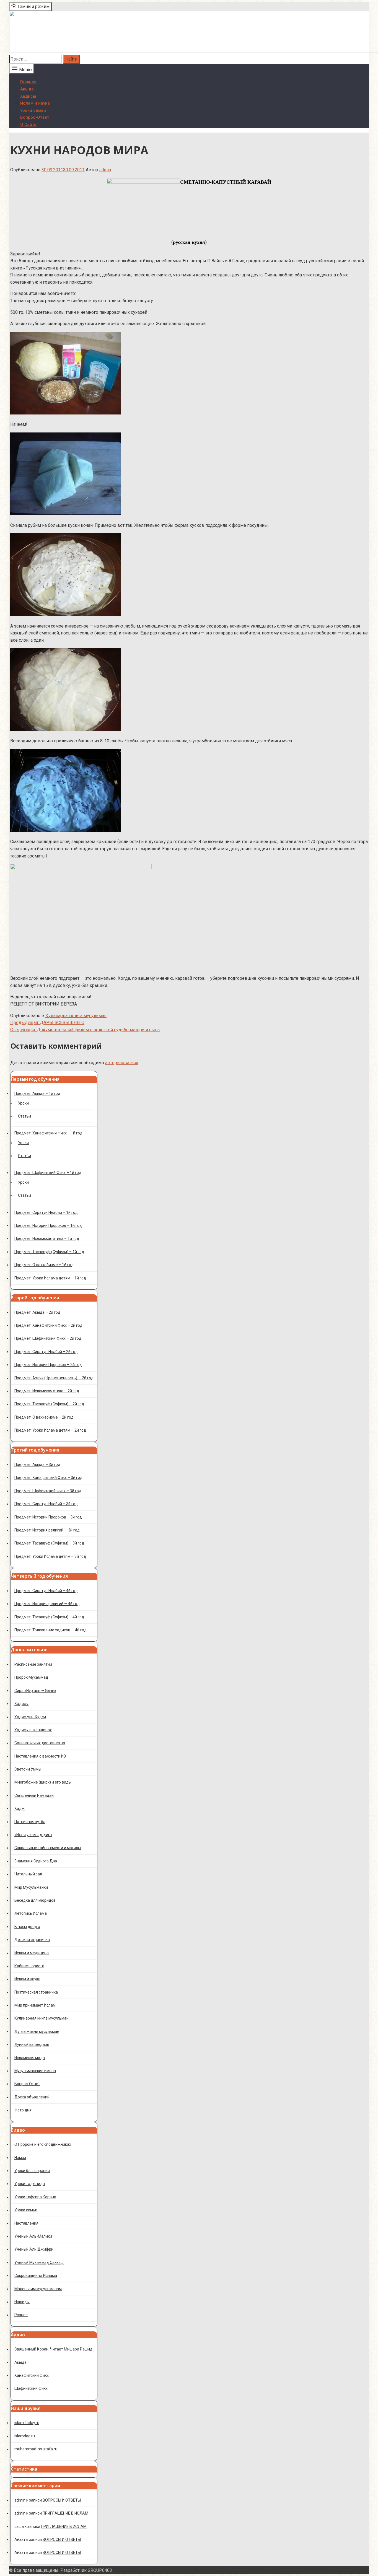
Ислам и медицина (32, 1953)
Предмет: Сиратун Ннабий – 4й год (46, 1591)
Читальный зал (28, 1874)
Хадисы (28, 96)
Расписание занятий (33, 1664)
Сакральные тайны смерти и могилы (48, 1848)
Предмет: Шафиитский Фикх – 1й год (48, 1173)
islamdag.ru (25, 2436)
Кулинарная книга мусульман (76, 1016)
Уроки (23, 1103)
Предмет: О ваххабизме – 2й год (44, 1417)
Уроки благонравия (32, 2171)
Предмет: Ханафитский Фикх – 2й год (48, 1325)
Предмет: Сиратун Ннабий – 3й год (46, 1504)
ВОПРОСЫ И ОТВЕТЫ (62, 2500)
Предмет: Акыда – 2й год (37, 1312)
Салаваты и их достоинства (40, 1743)
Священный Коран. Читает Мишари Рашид (53, 2349)
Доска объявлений (32, 2097)
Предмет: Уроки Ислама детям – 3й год (50, 1556)
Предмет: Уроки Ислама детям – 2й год (50, 1430)
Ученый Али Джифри (34, 2249)
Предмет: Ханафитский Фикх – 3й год (48, 1478)
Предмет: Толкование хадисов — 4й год (51, 1630)
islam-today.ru (27, 2423)
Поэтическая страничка (36, 1992)
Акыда (27, 89)
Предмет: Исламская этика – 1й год (47, 1238)
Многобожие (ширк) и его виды (43, 1782)
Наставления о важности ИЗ (40, 1756)
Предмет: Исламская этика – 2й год (47, 1391)
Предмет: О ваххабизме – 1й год (44, 1265)
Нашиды (22, 2302)
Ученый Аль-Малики (33, 2236)
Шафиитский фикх (31, 2388)
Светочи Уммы (28, 1769)
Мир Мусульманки (31, 1887)
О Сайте (28, 125)
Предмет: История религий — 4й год (47, 1604)
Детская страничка (32, 1940)
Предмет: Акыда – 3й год (37, 1465)
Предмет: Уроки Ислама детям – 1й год (50, 1278)
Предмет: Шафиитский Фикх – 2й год (48, 1338)
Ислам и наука (35, 103)
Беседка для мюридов (35, 1900)
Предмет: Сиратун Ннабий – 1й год (46, 1212)
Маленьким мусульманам (38, 2289)
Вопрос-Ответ (35, 117)
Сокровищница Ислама (36, 2276)
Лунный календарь (32, 2044)
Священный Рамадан (34, 1795)
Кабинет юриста (29, 1966)
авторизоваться (122, 1063)
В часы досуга (27, 1927)
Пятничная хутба (30, 1822)
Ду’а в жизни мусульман (37, 2031)
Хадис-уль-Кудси (30, 1717)
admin (105, 170)
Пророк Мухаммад (31, 1677)
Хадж (20, 1808)
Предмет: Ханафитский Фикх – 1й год (48, 1133)
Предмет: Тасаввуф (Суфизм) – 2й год (49, 1404)
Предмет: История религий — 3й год (47, 1530)
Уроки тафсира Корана (35, 2197)
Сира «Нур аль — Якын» (35, 1691)
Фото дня (23, 2110)
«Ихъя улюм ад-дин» (33, 1835)
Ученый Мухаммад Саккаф (39, 2263)
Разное (21, 2315)
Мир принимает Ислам (35, 2005)
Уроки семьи (33, 110)
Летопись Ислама (31, 1913)
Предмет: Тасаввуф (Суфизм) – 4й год (49, 1617)
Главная (28, 82)
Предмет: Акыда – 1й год (37, 1093)
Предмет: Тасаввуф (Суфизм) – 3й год (49, 1543)
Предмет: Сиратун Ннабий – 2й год (46, 1352)
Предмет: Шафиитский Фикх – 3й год (48, 1491)
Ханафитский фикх (32, 2375)
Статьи (24, 1116)
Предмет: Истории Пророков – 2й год (48, 1365)
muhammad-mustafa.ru (36, 2449)
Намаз (20, 2158)
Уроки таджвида (30, 2184)
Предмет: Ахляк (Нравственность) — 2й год (54, 1378)
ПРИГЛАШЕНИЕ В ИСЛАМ (65, 2513)
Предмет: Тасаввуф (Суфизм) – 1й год (49, 1252)
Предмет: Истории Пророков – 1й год (48, 1225)
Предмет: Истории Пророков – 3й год (48, 1517)
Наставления (26, 2223)
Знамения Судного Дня (36, 1861)
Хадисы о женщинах (33, 1730)
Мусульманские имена (35, 2071)
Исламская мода (30, 2058)
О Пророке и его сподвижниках (43, 2144)
